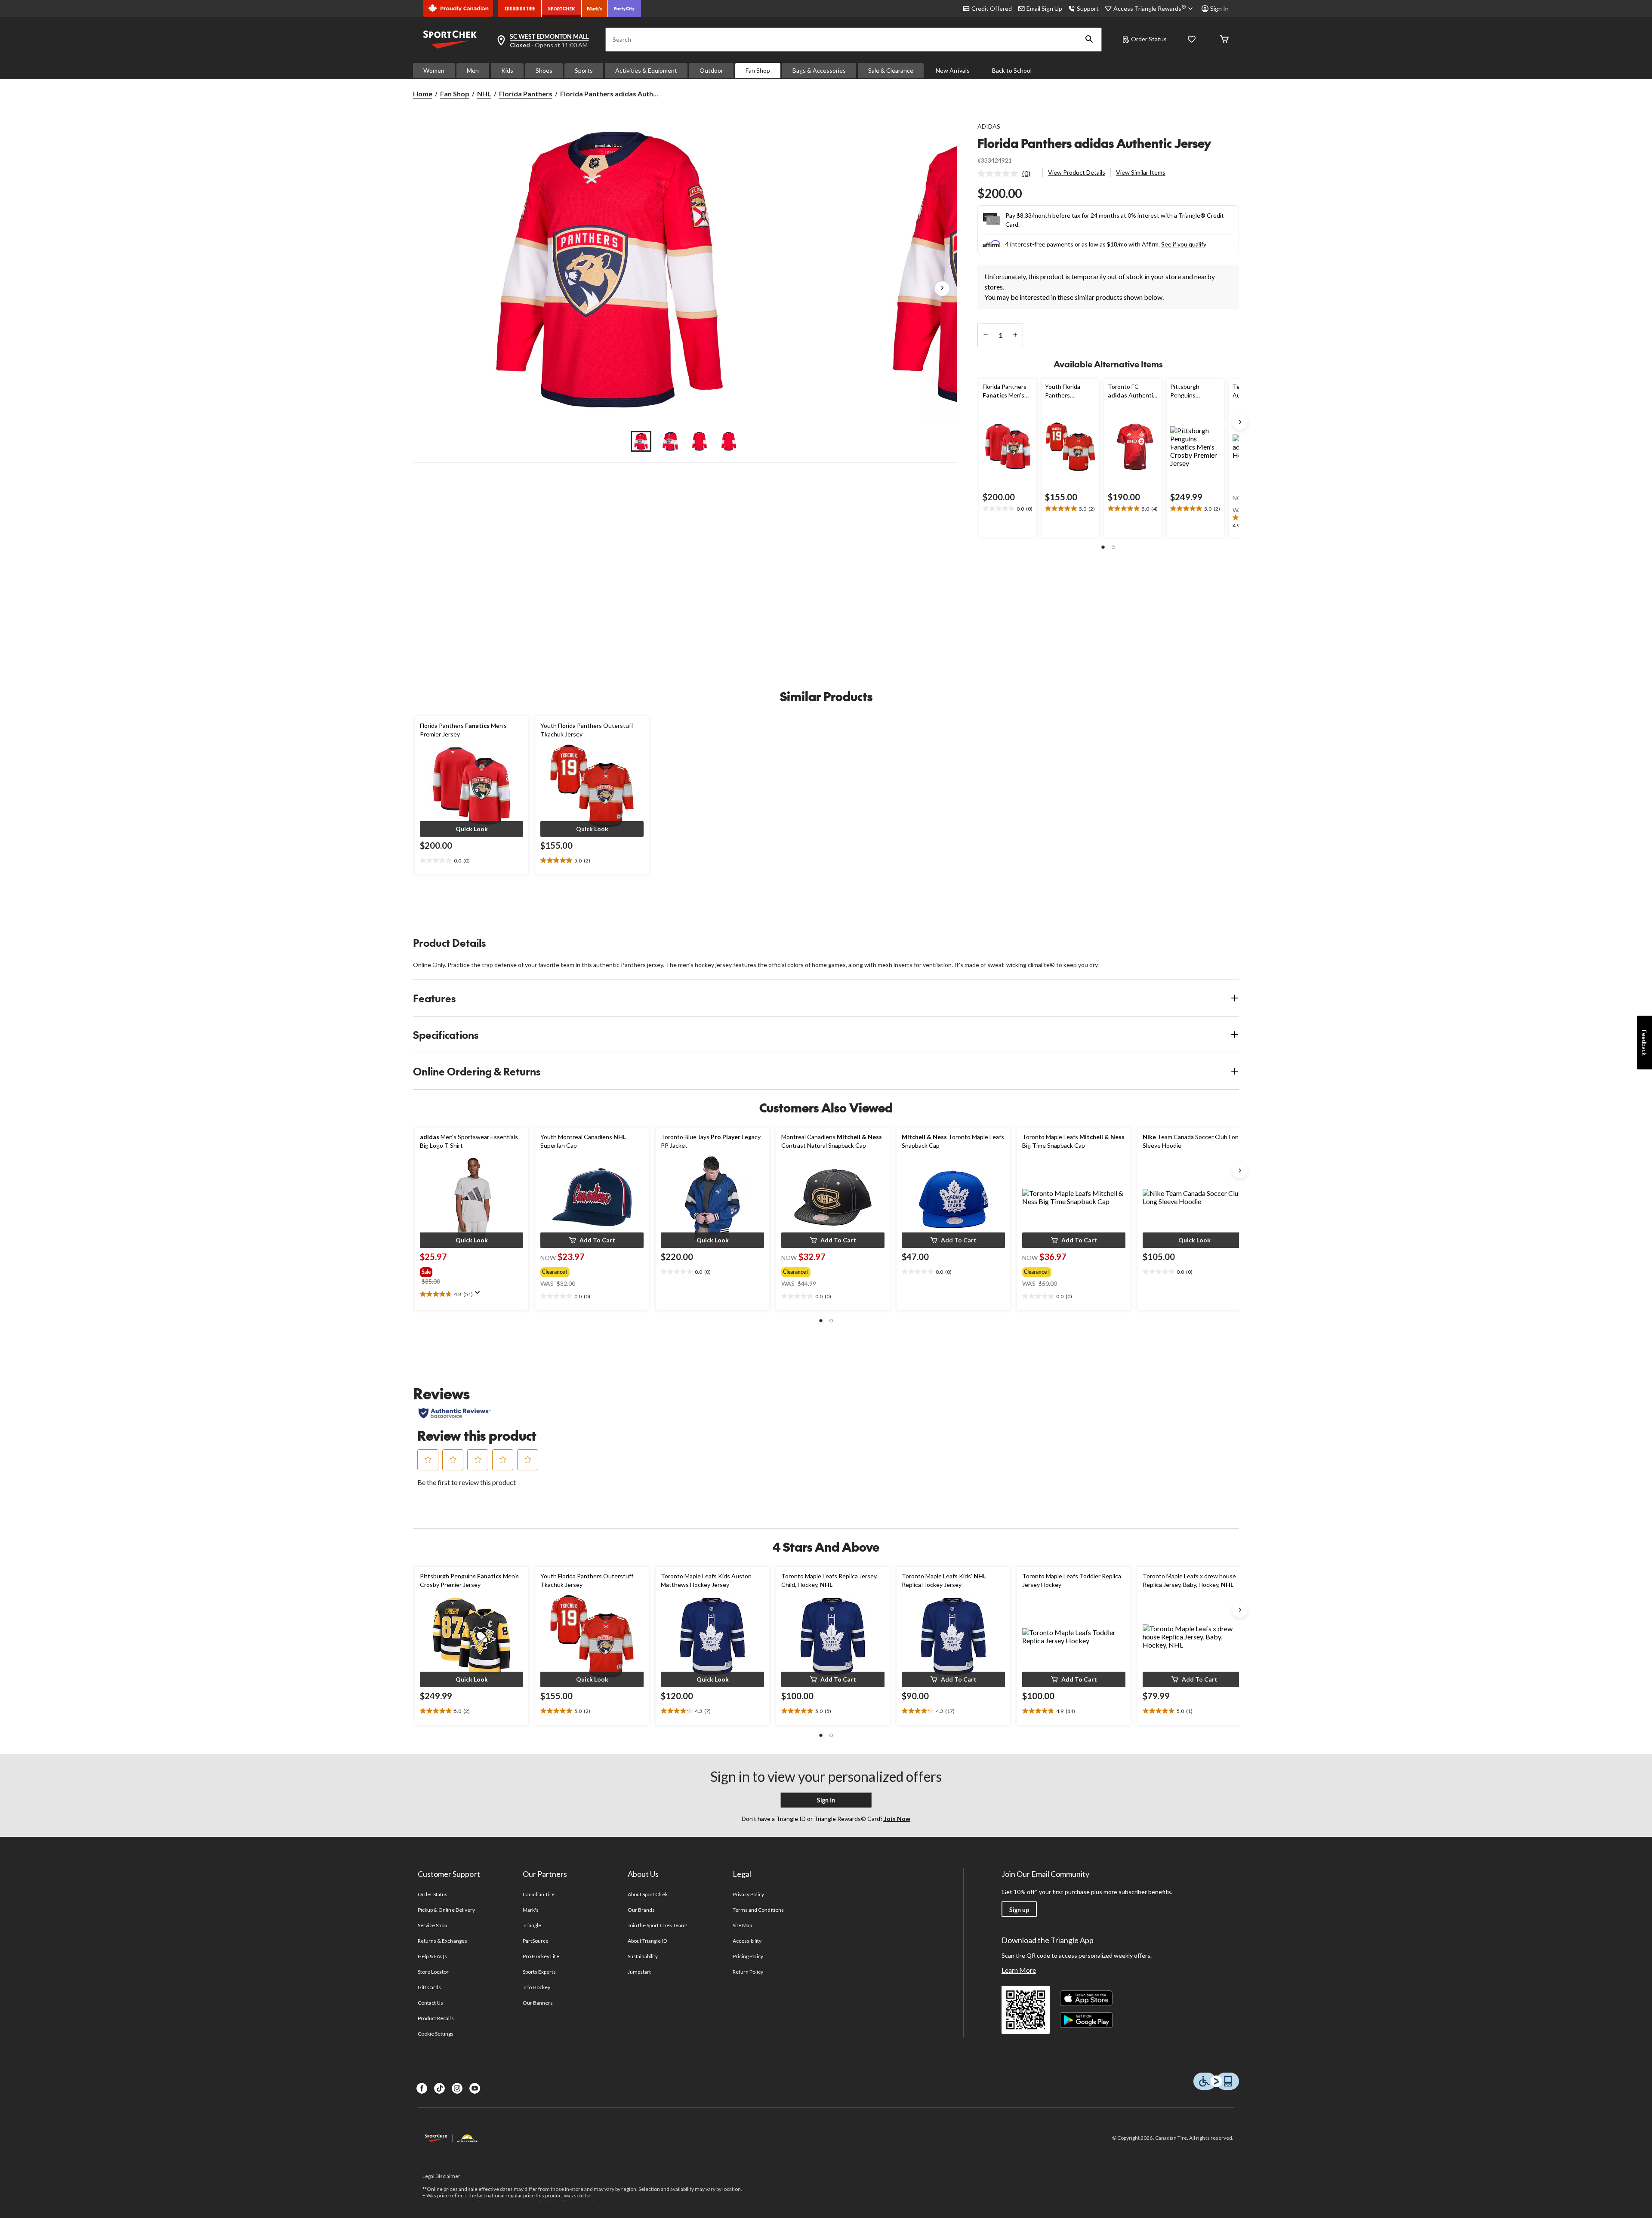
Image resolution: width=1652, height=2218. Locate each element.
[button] (1089, 40)
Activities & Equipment (646, 70)
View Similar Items (1141, 172)
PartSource (536, 1941)
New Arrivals (953, 70)
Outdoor (711, 70)
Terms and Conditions (758, 1910)
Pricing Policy (748, 1956)
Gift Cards (429, 1987)
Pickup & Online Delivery (446, 1910)
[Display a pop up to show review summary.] (479, 1295)
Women (434, 70)
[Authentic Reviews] (455, 1413)
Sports (584, 70)
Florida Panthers (526, 94)
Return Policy (748, 1972)
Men (473, 70)
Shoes (544, 70)
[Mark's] (595, 9)
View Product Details (1077, 172)
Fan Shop (758, 70)
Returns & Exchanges (442, 1941)
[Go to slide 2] (670, 441)
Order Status (1149, 39)
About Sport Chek (648, 1894)
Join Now (897, 1819)
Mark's (531, 1910)
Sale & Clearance (891, 70)
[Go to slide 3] (700, 441)
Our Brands (641, 1910)
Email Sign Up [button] (1044, 8)
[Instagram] (457, 2088)
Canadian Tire (539, 1894)
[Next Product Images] (942, 289)
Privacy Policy (749, 1894)
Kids (507, 70)
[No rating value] (1000, 173)
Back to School (1012, 70)
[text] (1008, 509)
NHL (484, 94)
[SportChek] (562, 9)
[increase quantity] (1015, 335)
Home (423, 94)
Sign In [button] (1219, 8)
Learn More (1019, 1970)
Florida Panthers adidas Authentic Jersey (1094, 143)
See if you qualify (1184, 244)
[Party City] (624, 9)
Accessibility (747, 1941)
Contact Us (430, 2003)
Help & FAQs (432, 1956)
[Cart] (1224, 40)
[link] (1007, 173)
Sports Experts (539, 1972)
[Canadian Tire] (520, 9)
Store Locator (433, 1972)
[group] (448, 1270)
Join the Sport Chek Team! (658, 1925)
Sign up (1019, 1910)
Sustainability (643, 1956)
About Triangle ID (647, 1941)
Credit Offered (992, 8)
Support (1088, 8)
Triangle (532, 1925)
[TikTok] (439, 2088)
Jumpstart (639, 1972)
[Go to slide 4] (729, 441)
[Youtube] (475, 2088)
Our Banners (538, 2003)
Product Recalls (436, 2018)
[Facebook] (422, 2088)
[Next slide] (1240, 422)
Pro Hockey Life (541, 1956)
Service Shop (432, 1925)
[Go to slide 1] (641, 441)
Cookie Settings (436, 2034)
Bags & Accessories (819, 70)
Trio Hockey (536, 1987)
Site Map (742, 1925)
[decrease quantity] (985, 335)
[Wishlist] (1192, 40)
